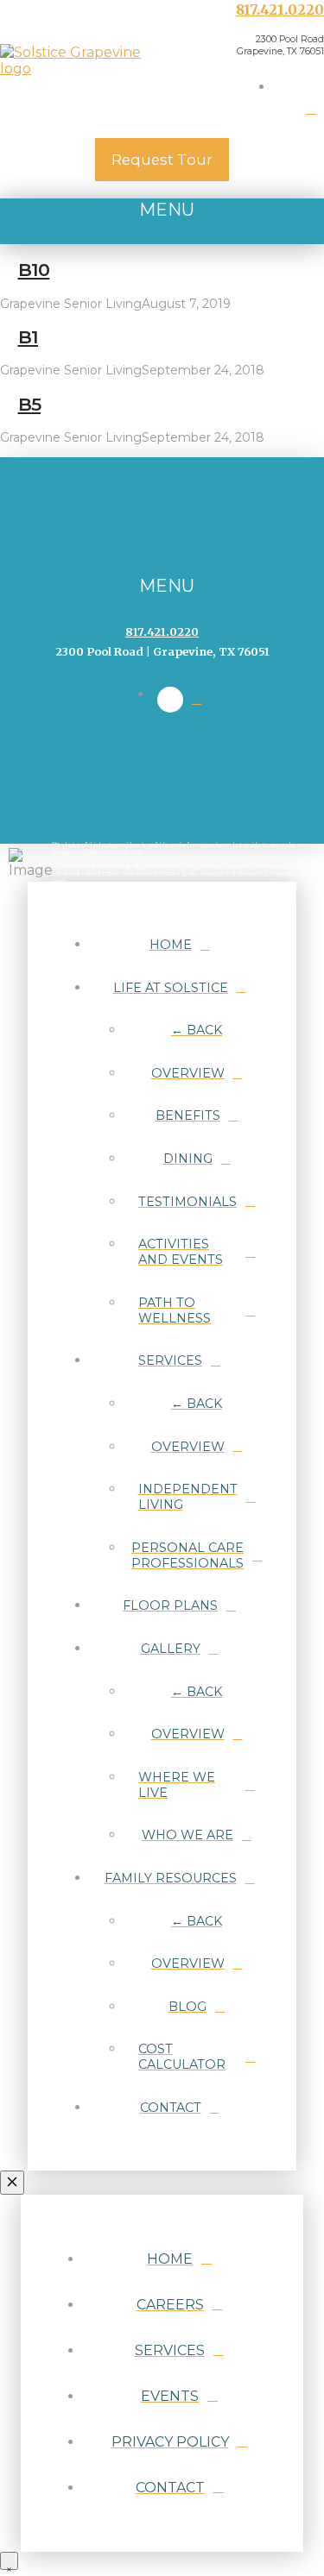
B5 (30, 404)
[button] (162, 221)
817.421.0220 (280, 9)
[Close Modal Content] (12, 2183)
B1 (29, 337)
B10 (34, 270)
